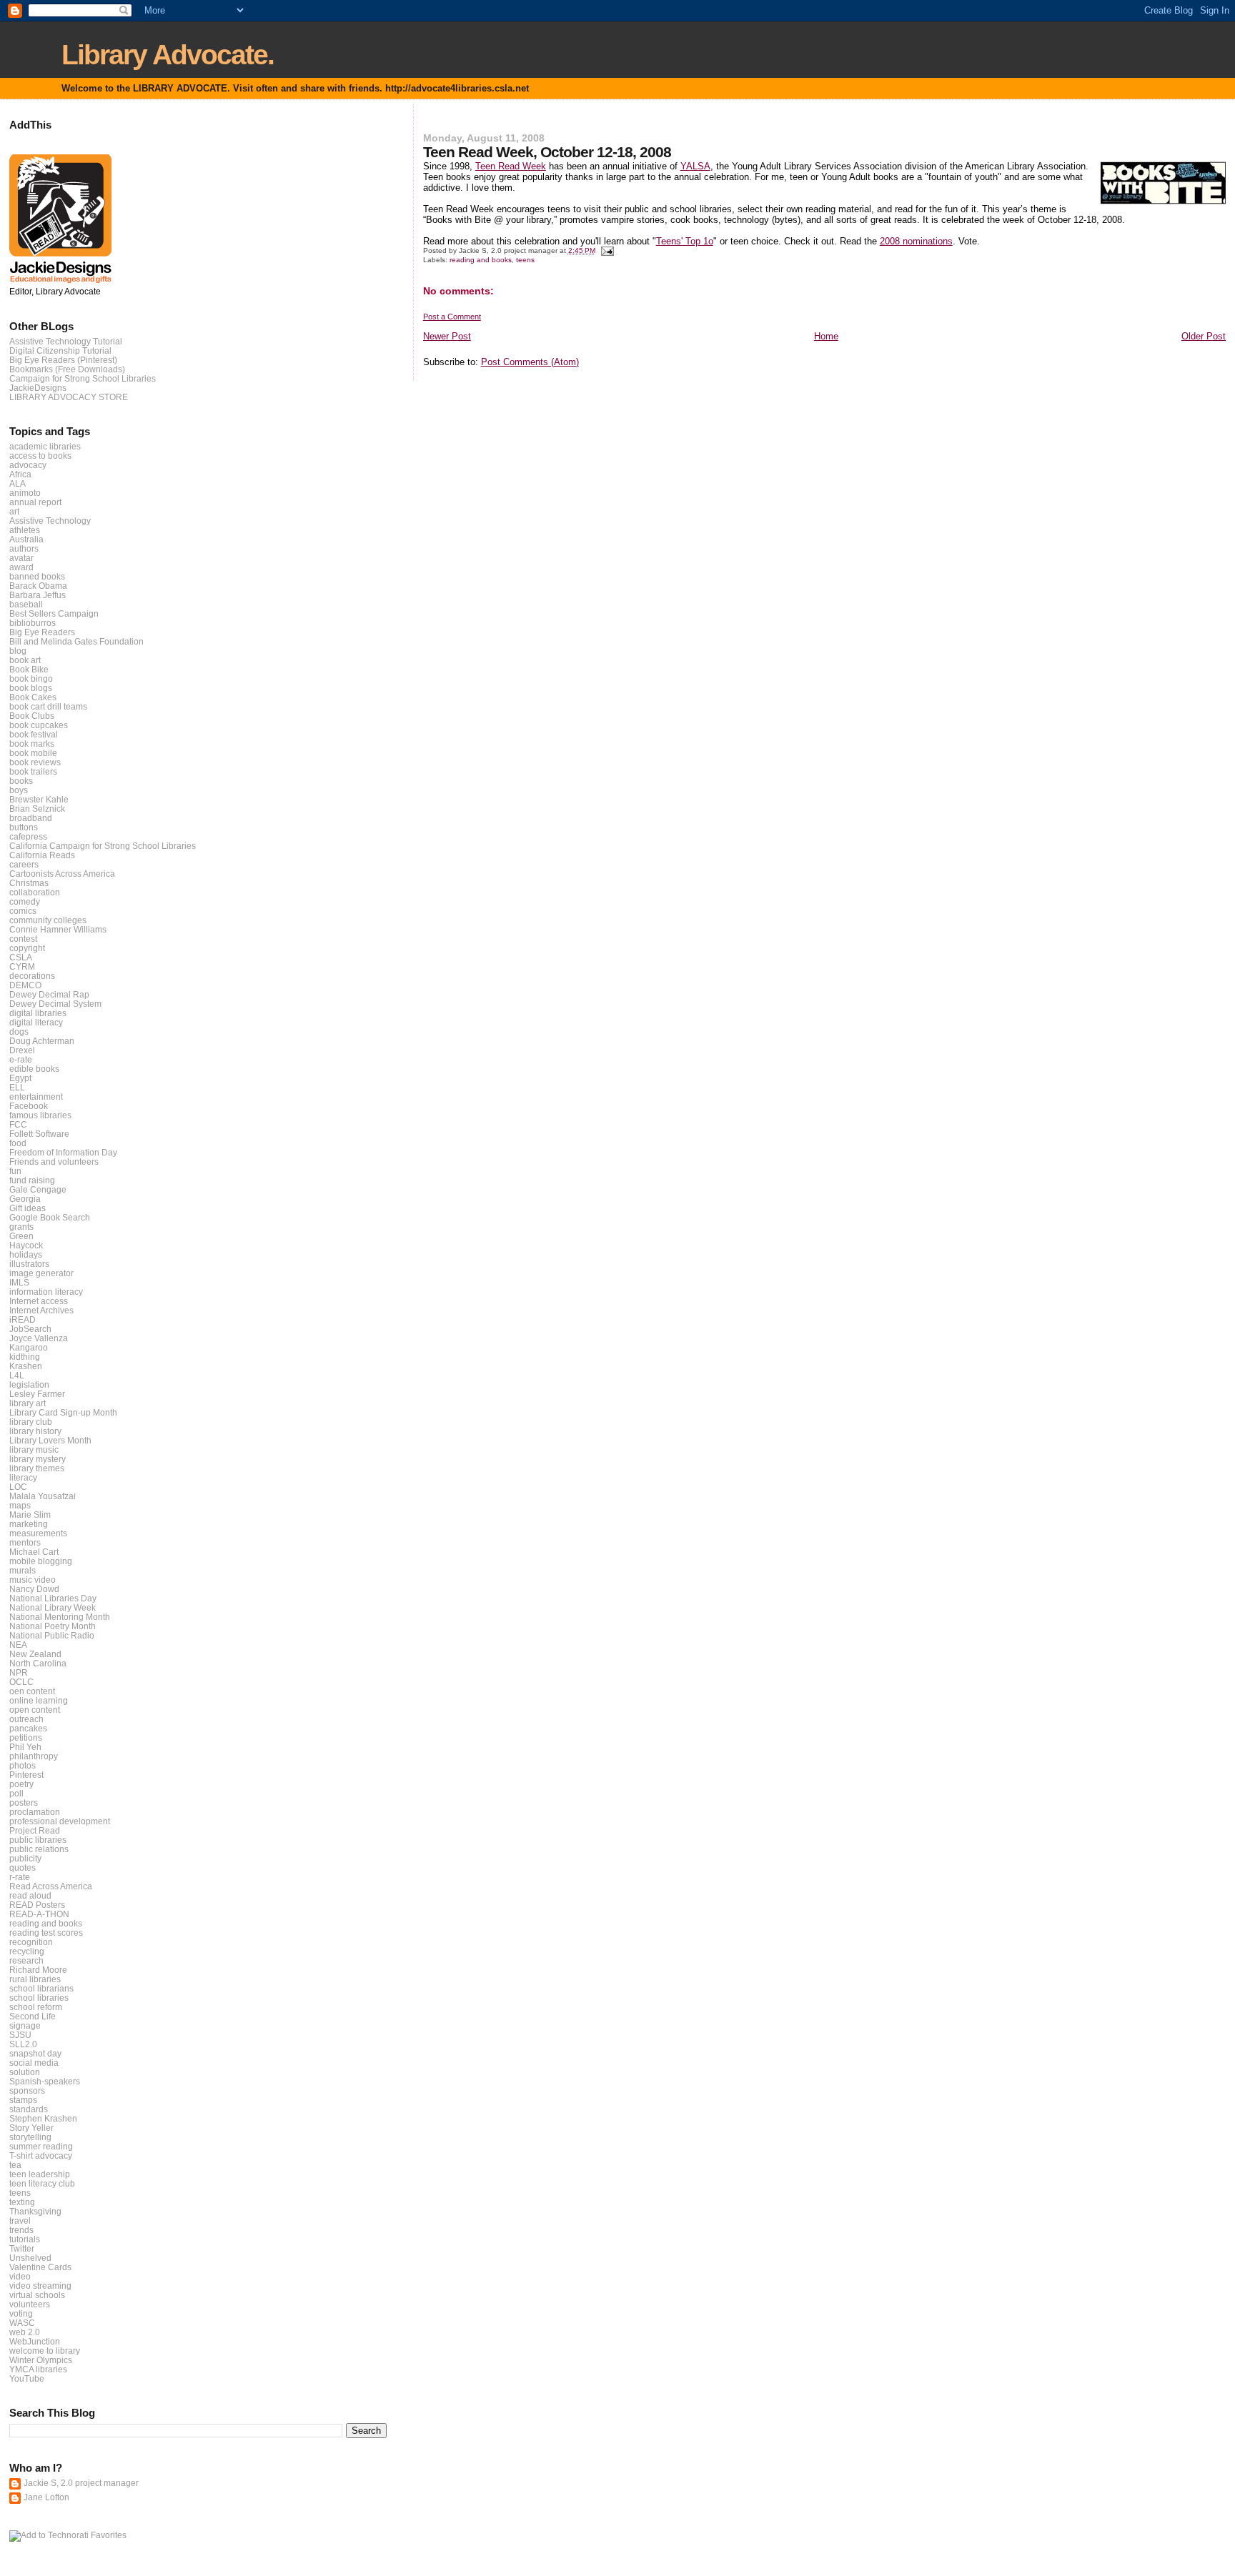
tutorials (25, 2239)
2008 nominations (916, 241)
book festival (34, 734)
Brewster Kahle (39, 799)
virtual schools (37, 2295)
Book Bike (29, 669)
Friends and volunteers (54, 1162)
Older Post (1204, 336)
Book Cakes (33, 697)
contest (23, 939)
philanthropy (34, 1756)
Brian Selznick (37, 809)
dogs (19, 1031)
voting (21, 2313)
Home (826, 336)
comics (23, 911)
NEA (18, 1645)
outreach (26, 1719)
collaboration (35, 892)
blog (18, 651)
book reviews (35, 762)
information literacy (46, 1292)
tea (15, 2165)
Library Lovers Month (50, 1440)
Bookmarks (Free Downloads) (67, 369)
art (14, 511)
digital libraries (38, 1013)
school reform (36, 2007)
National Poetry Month (53, 1626)
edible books (34, 1069)
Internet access (39, 1301)
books (21, 781)
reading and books (481, 260)
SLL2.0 (23, 2044)
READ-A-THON (39, 1914)
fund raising (32, 1180)
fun (15, 1171)
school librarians (41, 1988)
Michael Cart (34, 1552)
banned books (37, 576)
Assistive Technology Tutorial (66, 341)
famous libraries (40, 1115)
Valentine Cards (40, 2267)
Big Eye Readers (42, 632)
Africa (20, 474)
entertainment (36, 1096)
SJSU (20, 2035)
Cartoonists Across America (62, 874)
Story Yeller (31, 2128)
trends (21, 2230)
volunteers (30, 2304)
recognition (31, 1942)
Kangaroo (29, 1347)
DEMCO (25, 985)
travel (20, 2221)
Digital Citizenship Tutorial (60, 350)
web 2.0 (25, 2332)
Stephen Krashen (43, 2118)
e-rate (21, 1059)
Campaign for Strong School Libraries (83, 378)
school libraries (39, 1998)
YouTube (27, 2378)
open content (35, 1710)
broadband (31, 818)
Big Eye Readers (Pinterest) (63, 360)
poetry (21, 1784)
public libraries (38, 1840)
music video (33, 1580)
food (18, 1143)
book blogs (31, 688)
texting (22, 2202)
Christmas (29, 883)
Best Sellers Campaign (54, 613)
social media (34, 2063)
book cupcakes (39, 725)
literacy (23, 1477)
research (26, 1960)
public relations (39, 1849)
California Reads (42, 855)
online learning (39, 1700)
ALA (18, 483)
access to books (40, 456)
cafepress (28, 836)
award (21, 567)
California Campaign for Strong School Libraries (103, 846)
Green (21, 1236)
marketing (29, 1524)
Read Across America (51, 1886)
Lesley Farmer (37, 1394)
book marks (32, 744)
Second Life (33, 2016)
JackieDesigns (38, 388)
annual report (35, 502)
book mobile (33, 753)
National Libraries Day (53, 1598)
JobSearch (30, 1329)
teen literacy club (42, 2183)
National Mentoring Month (60, 1617)
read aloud (30, 1895)
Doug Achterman (42, 1041)
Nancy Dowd (34, 1589)
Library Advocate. (168, 55)
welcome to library (45, 2351)
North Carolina (38, 1663)
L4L (17, 1375)
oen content (32, 1691)
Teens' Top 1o (685, 241)
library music (34, 1449)
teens (525, 260)
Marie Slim (30, 1515)
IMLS (19, 1282)
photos (23, 1765)
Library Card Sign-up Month (63, 1412)
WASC (22, 2323)
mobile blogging (41, 1561)
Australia (26, 539)
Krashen (26, 1366)
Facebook (29, 1106)
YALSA (695, 166)
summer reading (41, 2146)
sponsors (27, 2090)
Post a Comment (452, 317)
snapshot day (35, 2053)
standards (29, 2109)
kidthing (25, 1357)
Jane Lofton (46, 2497)
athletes (25, 530)
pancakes (28, 1728)
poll (16, 1793)
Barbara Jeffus (38, 595)
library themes (37, 1468)
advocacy (28, 465)
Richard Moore (38, 1970)
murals (23, 1570)
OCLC (21, 1682)
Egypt (20, 1078)
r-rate (20, 1877)
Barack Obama (38, 586)
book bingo (31, 678)
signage (25, 2025)
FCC (18, 1124)
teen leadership (40, 2174)
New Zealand (35, 1654)
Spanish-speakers (45, 2081)
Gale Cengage (38, 1189)
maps (20, 1505)
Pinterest (26, 1775)
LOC (18, 1487)
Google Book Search (50, 1217)
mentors (25, 1542)
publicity (25, 1858)
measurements (38, 1533)
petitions (26, 1737)
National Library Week (53, 1607)
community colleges (48, 920)
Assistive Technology (50, 521)
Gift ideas (28, 1208)
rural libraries (35, 1979)
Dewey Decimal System (55, 1004)
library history (35, 1431)
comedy (25, 901)
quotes (23, 1868)
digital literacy (36, 1022)
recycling (27, 1951)
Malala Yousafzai (43, 1496)
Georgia (25, 1199)
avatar (21, 558)
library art (28, 1403)
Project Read (35, 1830)
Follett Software (39, 1134)
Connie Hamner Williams (58, 929)
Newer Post (447, 336)
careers (24, 864)
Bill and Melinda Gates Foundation (76, 641)
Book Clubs (32, 716)
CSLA (21, 957)
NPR (19, 1672)
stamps (23, 2100)
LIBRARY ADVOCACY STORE (69, 397)
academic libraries (45, 446)
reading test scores (46, 1933)
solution (25, 2072)
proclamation (35, 1812)
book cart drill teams (48, 706)
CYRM (22, 966)
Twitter (22, 2248)
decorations (32, 976)
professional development (60, 1821)
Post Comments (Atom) (530, 362)
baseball (26, 604)
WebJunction (35, 2341)
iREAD (23, 1319)
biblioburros (33, 623)
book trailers (33, 771)
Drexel (22, 1050)
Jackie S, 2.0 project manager (81, 2483)
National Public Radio (52, 1635)
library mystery (38, 1459)
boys (19, 790)
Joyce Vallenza (39, 1338)
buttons (24, 827)
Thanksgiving (35, 2211)
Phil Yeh (25, 1747)
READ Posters (37, 1905)
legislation (29, 1384)
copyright (27, 948)
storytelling (30, 2137)
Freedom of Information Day (63, 1152)
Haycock (26, 1245)
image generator (41, 1273)
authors (24, 548)
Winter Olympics (41, 2360)
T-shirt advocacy (41, 2155)
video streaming (40, 2286)
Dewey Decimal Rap (49, 994)
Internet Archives (41, 1310)
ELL (17, 1087)
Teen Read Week (511, 166)
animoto (25, 493)
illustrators (29, 1264)
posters (24, 1802)
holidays (26, 1254)
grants (21, 1227)
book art (25, 660)
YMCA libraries (38, 2369)
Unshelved (30, 2258)
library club (31, 1422)
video (20, 2276)
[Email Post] (607, 250)
